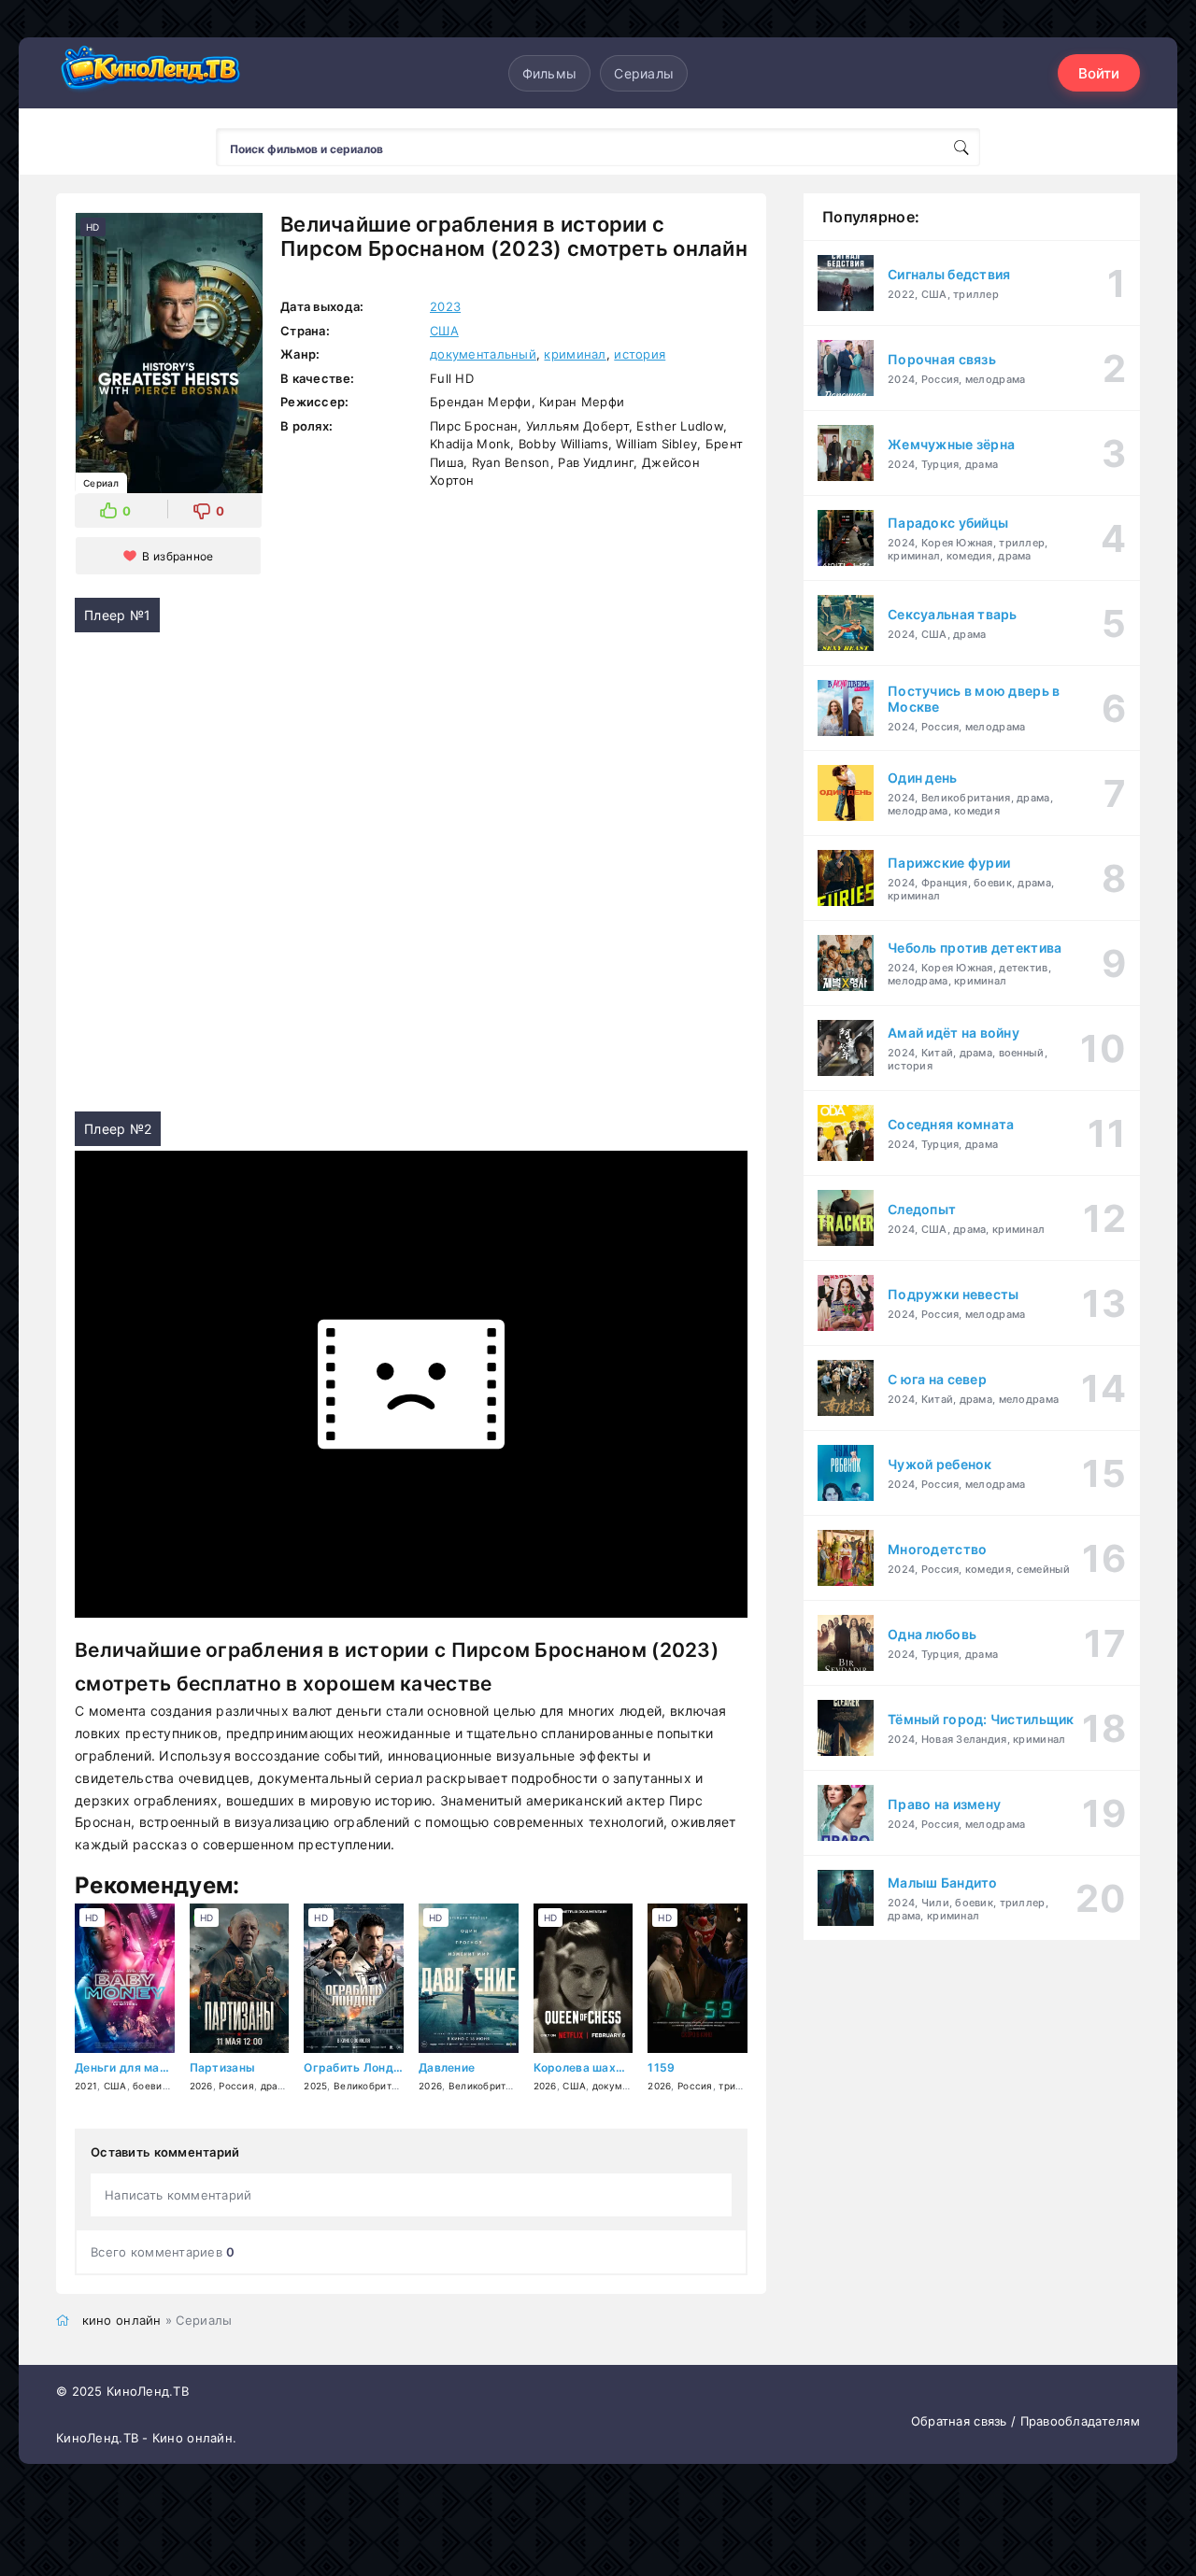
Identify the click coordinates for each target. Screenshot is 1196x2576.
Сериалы (644, 73)
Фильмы (550, 73)
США (444, 331)
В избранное (178, 556)
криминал (575, 354)
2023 (445, 306)
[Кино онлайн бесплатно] (149, 73)
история (640, 354)
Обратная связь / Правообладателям (1025, 2421)
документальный (483, 354)
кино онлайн (122, 2320)
